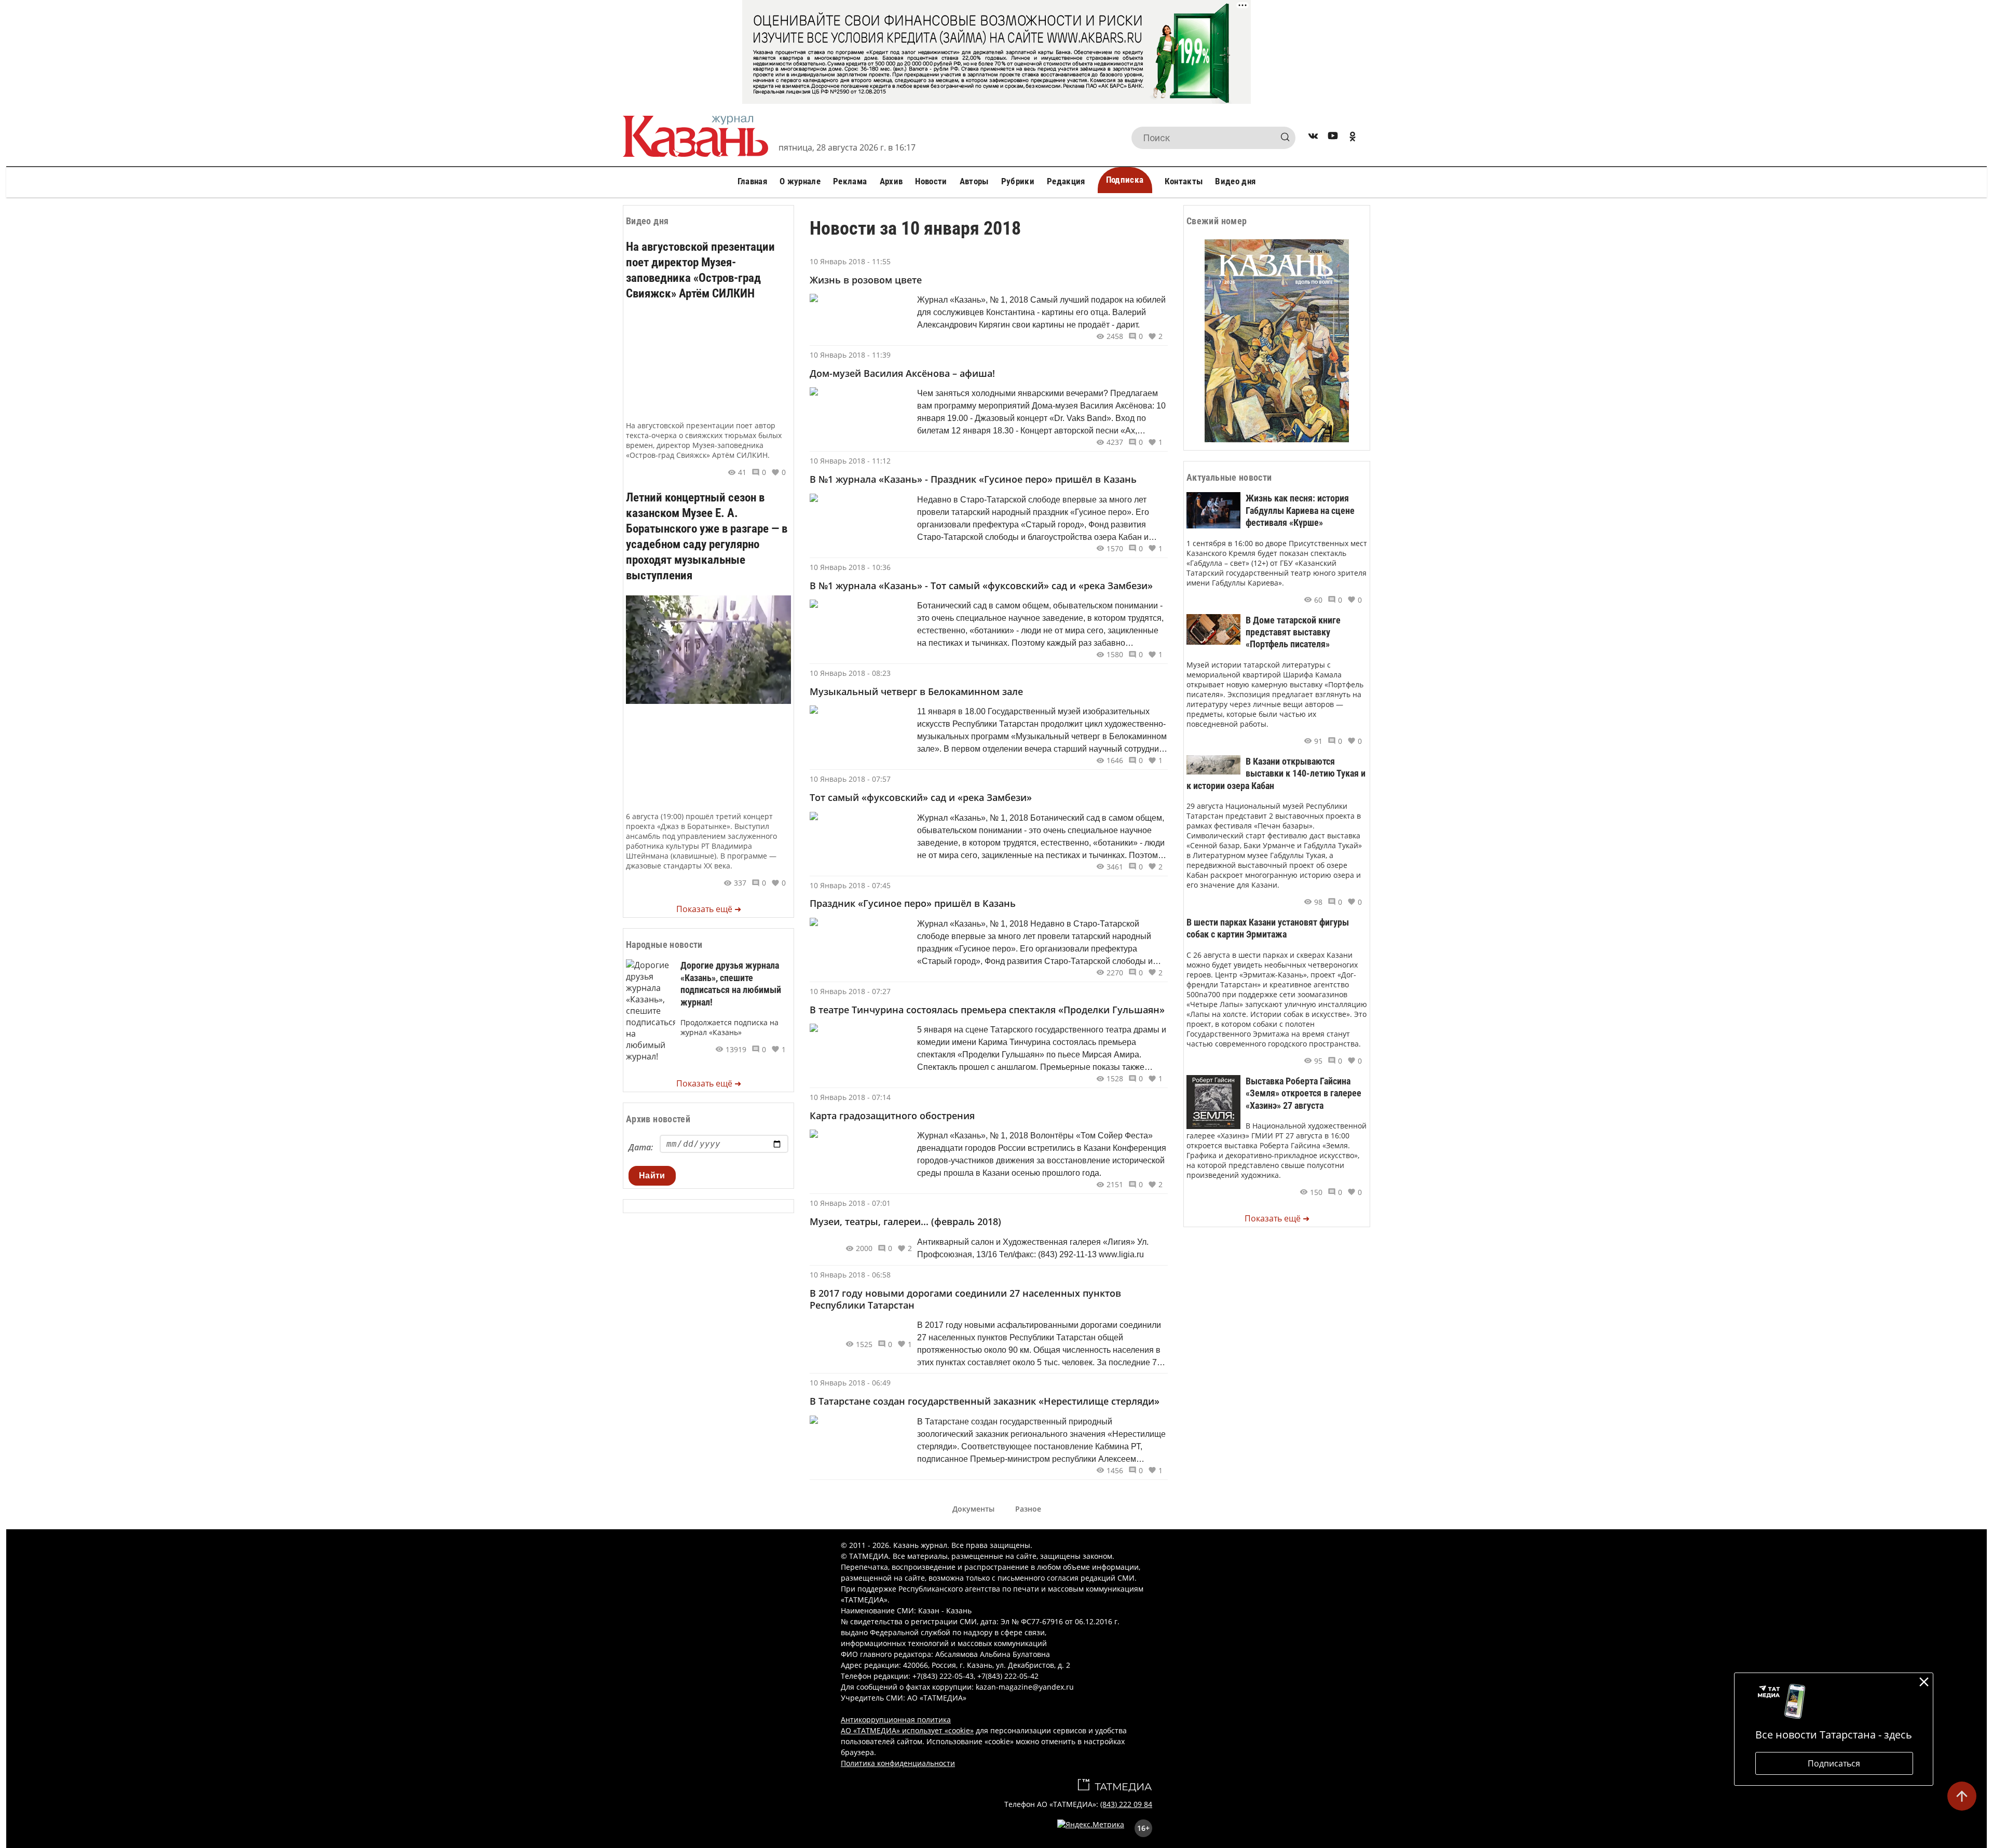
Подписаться (1834, 1763)
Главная (752, 181)
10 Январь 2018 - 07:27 (850, 991)
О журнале (800, 181)
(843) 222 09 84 (1126, 1804)
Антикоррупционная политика (896, 1720)
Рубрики (1018, 181)
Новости (931, 181)
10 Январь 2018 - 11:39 (850, 355)
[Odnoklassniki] (1353, 138)
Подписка (1125, 180)
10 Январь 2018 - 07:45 (850, 885)
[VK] (1313, 138)
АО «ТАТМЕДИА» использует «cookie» (907, 1730)
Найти (652, 1176)
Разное (1028, 1509)
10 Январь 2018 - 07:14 (850, 1097)
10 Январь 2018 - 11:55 (850, 261)
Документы (973, 1509)
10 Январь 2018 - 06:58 (850, 1275)
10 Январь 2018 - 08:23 (850, 673)
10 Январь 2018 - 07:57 (850, 779)
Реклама (850, 181)
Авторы (974, 181)
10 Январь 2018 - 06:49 (850, 1383)
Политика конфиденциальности (898, 1763)
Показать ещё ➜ (709, 909)
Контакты (1184, 181)
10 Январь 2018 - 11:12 (850, 461)
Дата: (641, 1147)
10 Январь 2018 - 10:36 (850, 567)
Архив (891, 181)
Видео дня (1235, 181)
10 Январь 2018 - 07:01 (850, 1203)
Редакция (1066, 181)
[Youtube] (1333, 138)
